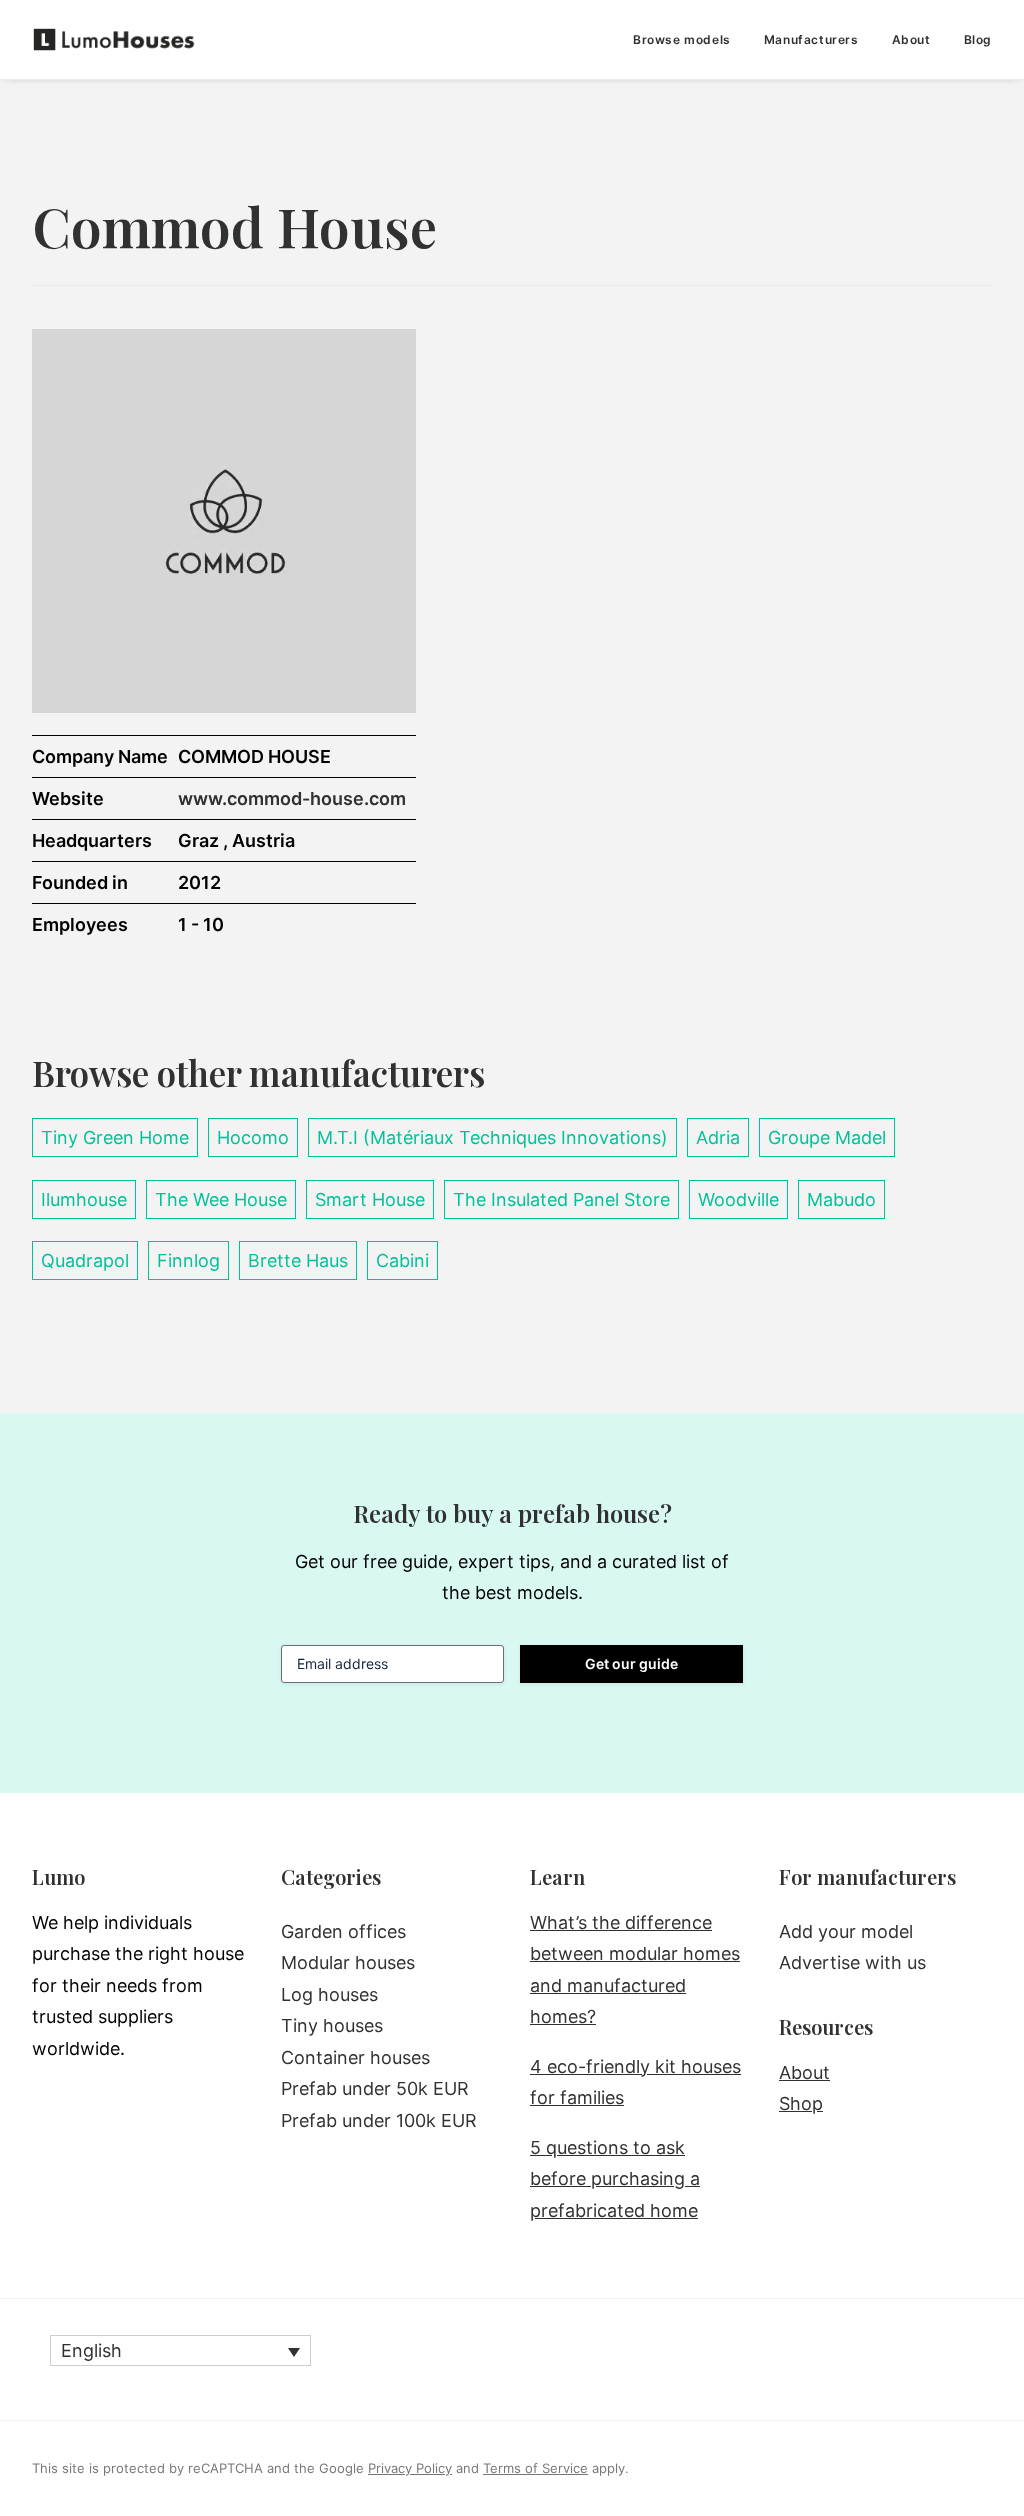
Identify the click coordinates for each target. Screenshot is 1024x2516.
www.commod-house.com (292, 798)
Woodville (738, 1199)
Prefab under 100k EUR (379, 2120)
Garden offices (343, 1931)
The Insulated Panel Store (561, 1199)
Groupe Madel (827, 1137)
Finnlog (188, 1260)
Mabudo (841, 1199)
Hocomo (253, 1137)
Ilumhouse (84, 1199)
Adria (718, 1137)
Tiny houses (332, 2025)
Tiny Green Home (115, 1137)
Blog (978, 39)
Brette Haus (298, 1260)
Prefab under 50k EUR (375, 2088)
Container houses (355, 2057)
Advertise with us (852, 1962)
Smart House (370, 1199)
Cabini (402, 1260)
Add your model (846, 1931)
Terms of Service (535, 2468)
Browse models (682, 39)
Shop (801, 2103)
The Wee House (221, 1199)
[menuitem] (689, 39)
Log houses (329, 1994)
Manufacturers (811, 39)
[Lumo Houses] (114, 39)
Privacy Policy (410, 2468)
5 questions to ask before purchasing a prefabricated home (615, 2179)
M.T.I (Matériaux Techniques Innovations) (492, 1137)
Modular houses (348, 1962)
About (911, 39)
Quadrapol (85, 1260)
